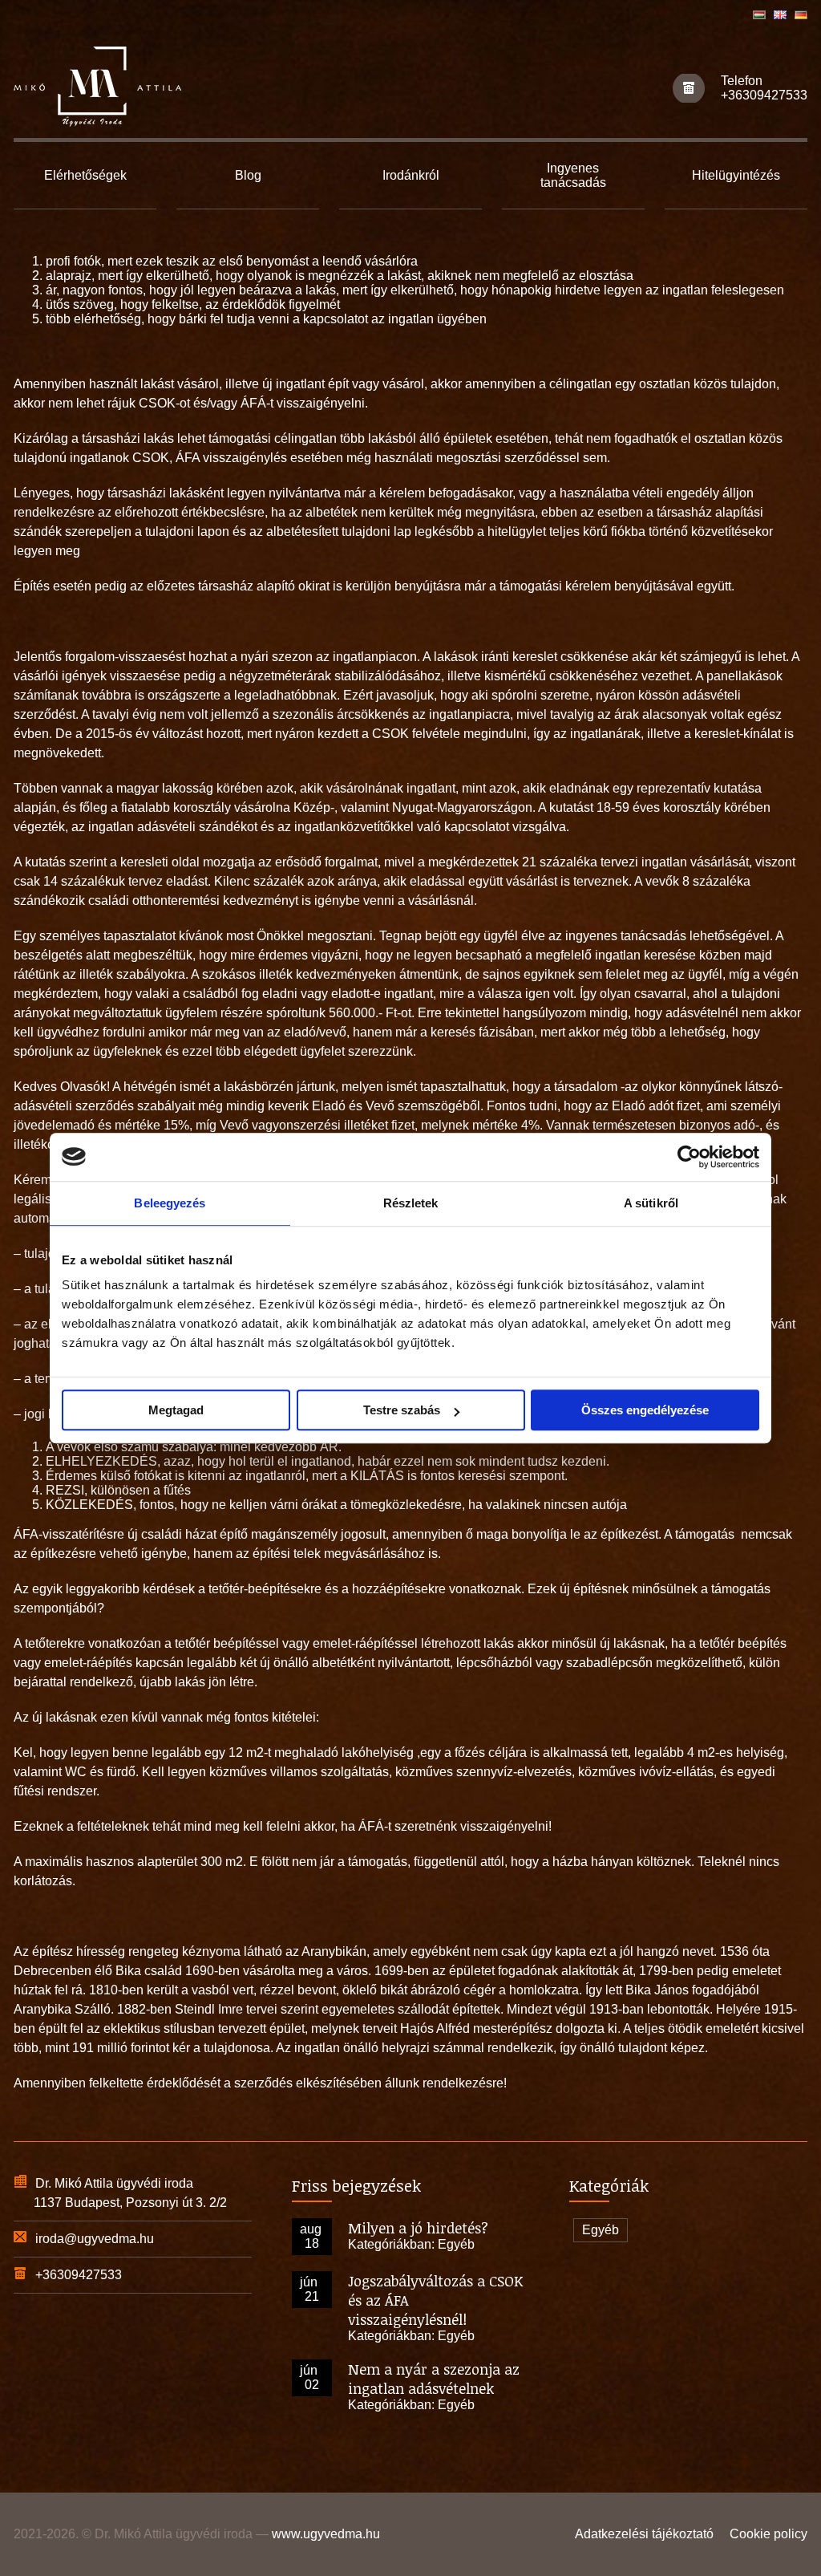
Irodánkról (411, 175)
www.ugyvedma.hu (326, 2534)
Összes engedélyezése (645, 1410)
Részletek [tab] (411, 1203)
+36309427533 (764, 95)
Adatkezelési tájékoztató (644, 2534)
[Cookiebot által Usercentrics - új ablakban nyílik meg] (689, 1157)
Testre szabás (402, 1410)
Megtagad (176, 1410)
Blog (248, 175)
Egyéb (456, 2244)
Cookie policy (768, 2534)
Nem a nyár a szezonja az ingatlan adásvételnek (434, 2379)
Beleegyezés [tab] (170, 1203)
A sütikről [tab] (651, 1203)
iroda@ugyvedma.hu (95, 2239)
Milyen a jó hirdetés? (418, 2228)
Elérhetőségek (85, 175)
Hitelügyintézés (736, 175)
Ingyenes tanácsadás (573, 175)
